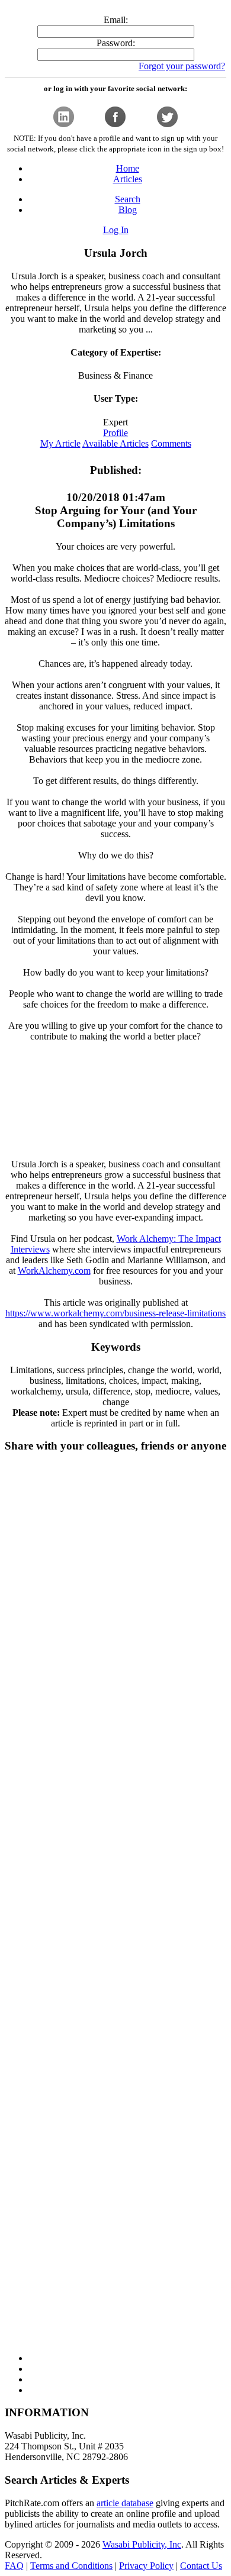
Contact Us (201, 2566)
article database (125, 2503)
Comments (171, 443)
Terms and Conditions (71, 2566)
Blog (128, 210)
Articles (128, 179)
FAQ (14, 2566)
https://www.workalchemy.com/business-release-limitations (115, 1313)
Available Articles (115, 443)
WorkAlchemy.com (54, 1271)
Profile (115, 433)
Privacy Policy (146, 2566)
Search (128, 199)
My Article (60, 443)
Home (128, 168)
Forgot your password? (182, 66)
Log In (116, 230)
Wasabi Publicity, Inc (142, 2544)
